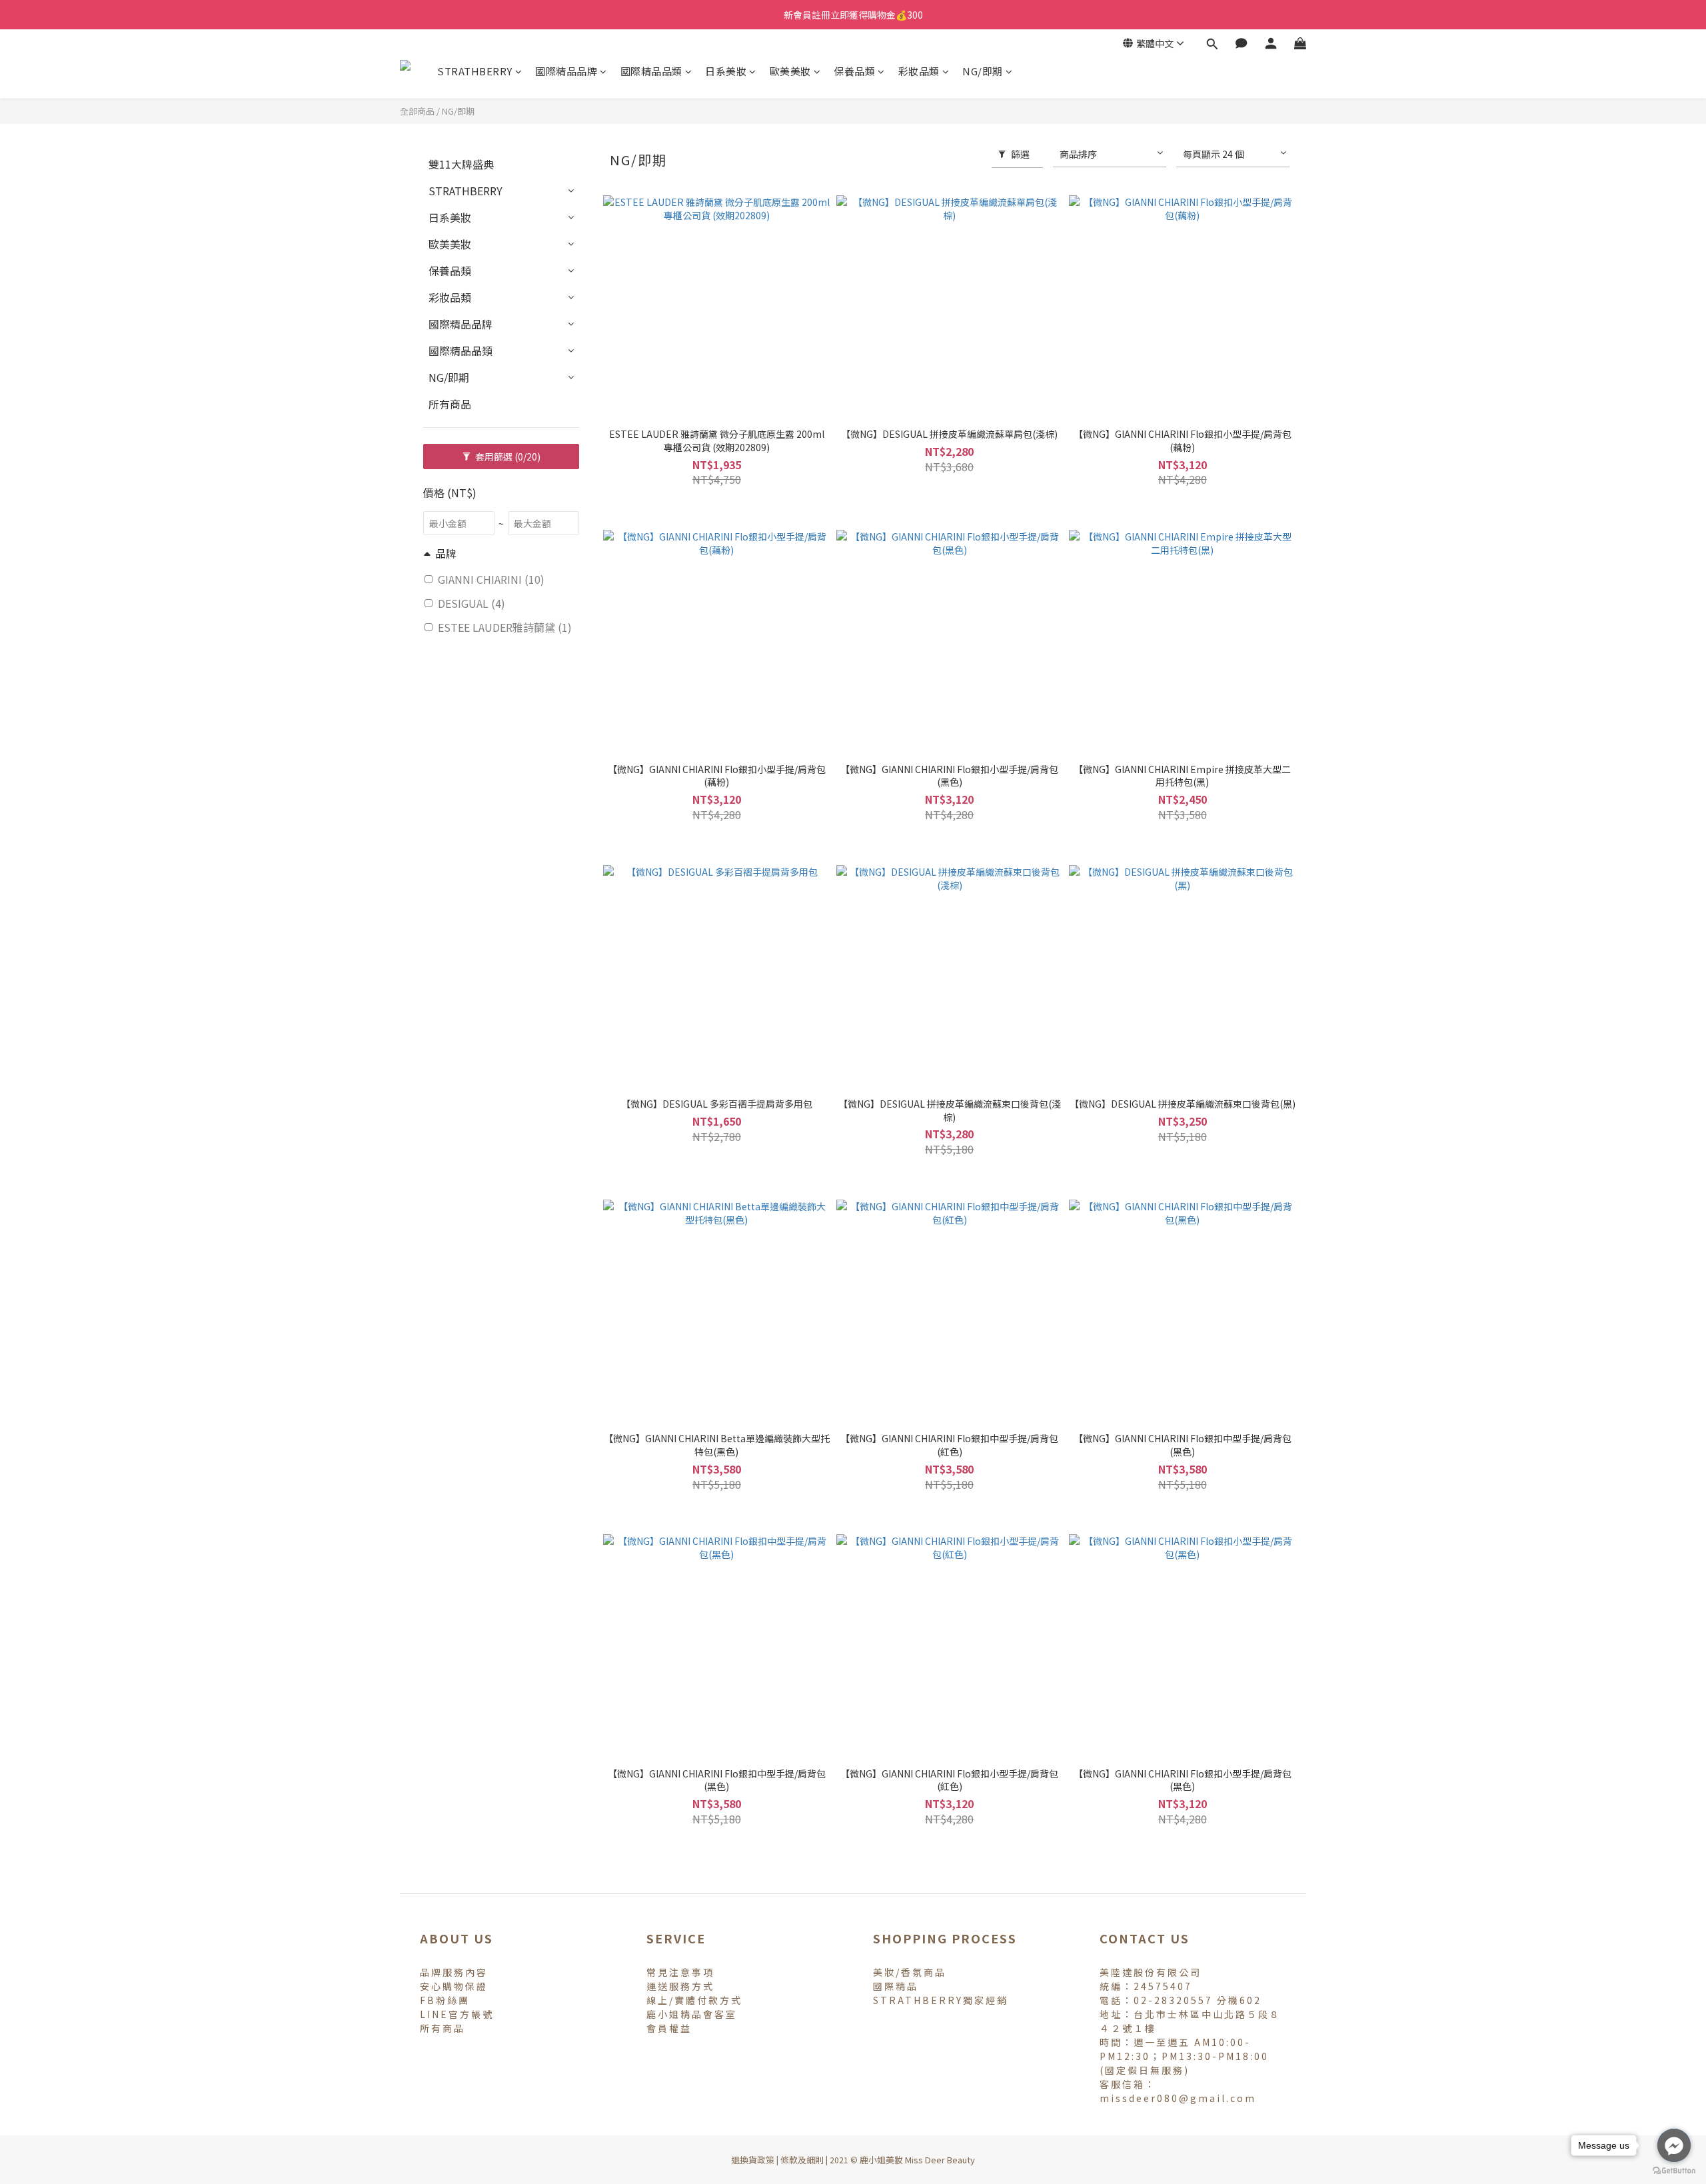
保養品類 (854, 71)
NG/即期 (983, 71)
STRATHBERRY (475, 71)
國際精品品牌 (566, 71)
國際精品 (896, 1986)
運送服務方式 (680, 1986)
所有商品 (450, 404)
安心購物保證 (454, 1986)
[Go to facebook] (1674, 2145)
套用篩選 (507, 457)
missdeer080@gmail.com (1178, 2098)
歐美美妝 (790, 71)
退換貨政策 (753, 2160)
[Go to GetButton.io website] (1674, 2171)
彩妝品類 (919, 71)
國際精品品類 (651, 71)
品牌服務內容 (454, 1972)
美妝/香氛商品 (910, 1972)
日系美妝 (726, 71)
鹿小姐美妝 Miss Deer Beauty (917, 2160)
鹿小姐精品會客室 (692, 2014)
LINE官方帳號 (457, 2014)
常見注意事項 (680, 1972)
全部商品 (417, 111)
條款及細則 (802, 2160)
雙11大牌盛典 (461, 164)
